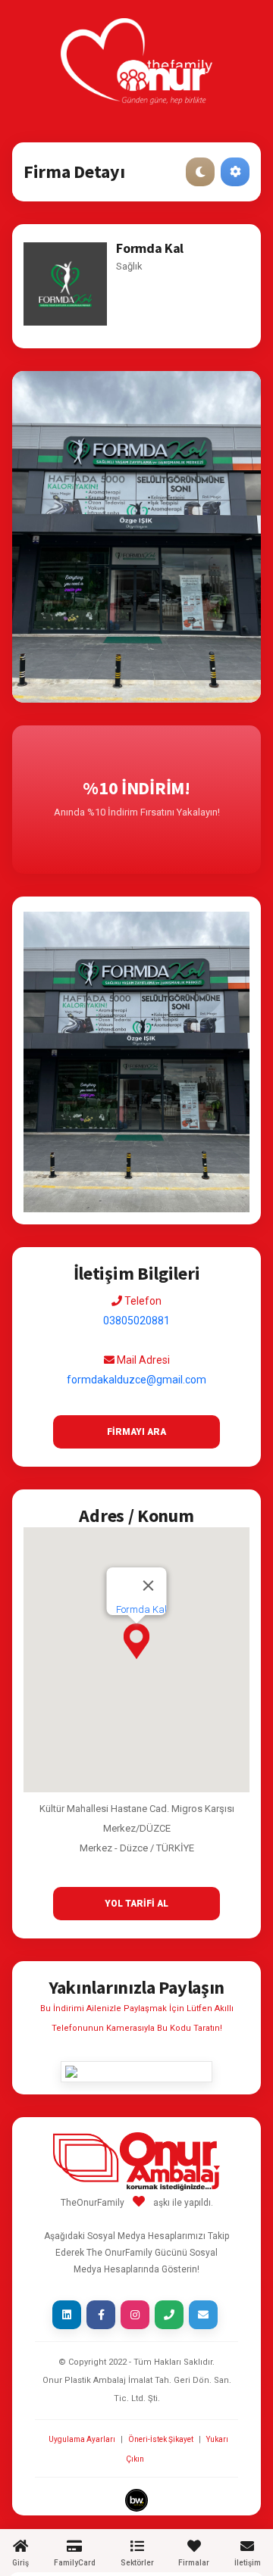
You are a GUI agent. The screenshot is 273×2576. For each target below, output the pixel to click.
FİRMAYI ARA (136, 1432)
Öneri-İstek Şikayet (161, 2439)
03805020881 (136, 1321)
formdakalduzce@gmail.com (136, 1380)
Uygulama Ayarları (82, 2439)
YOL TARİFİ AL (136, 1904)
